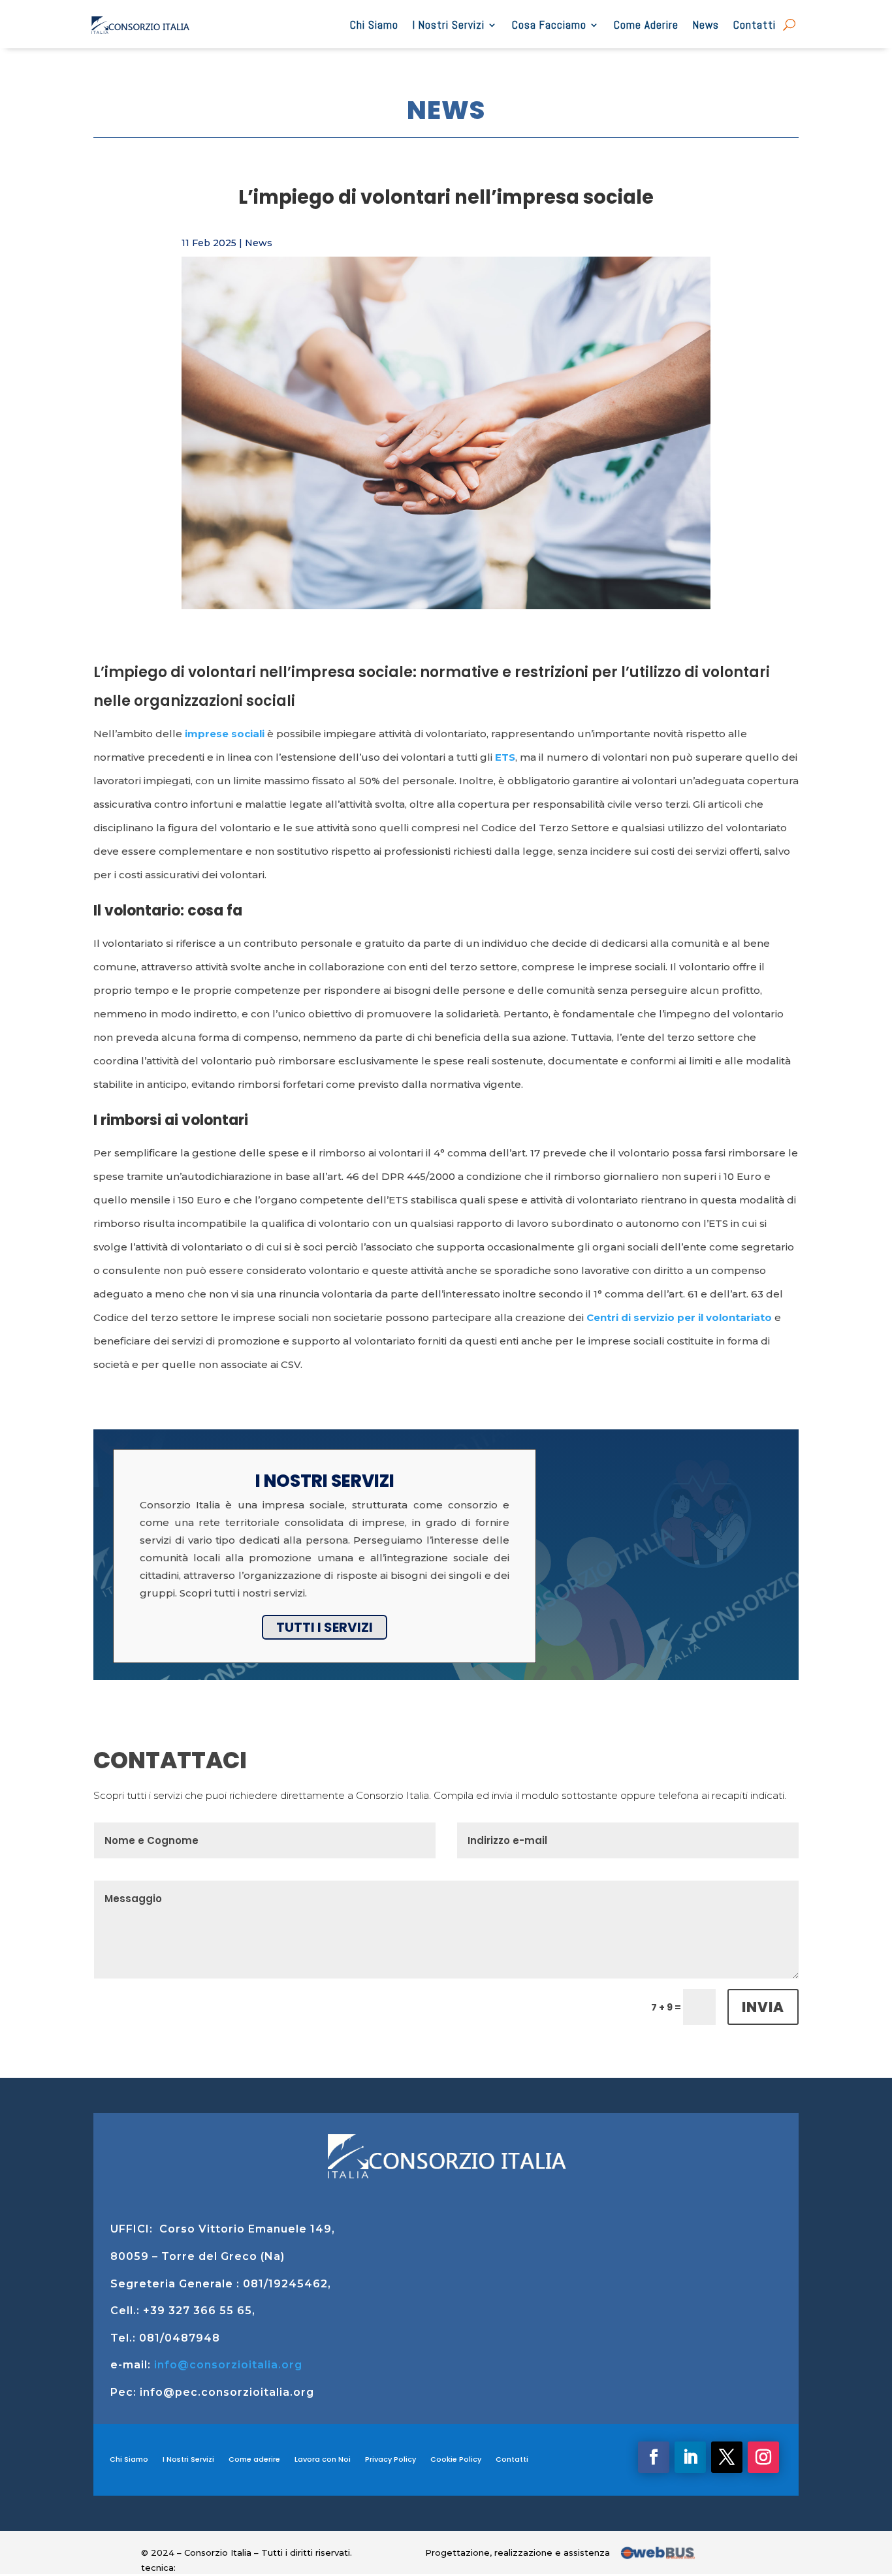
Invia (763, 2007)
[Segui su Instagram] (763, 2457)
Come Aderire (646, 25)
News (706, 25)
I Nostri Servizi (449, 25)
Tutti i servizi (325, 1627)
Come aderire (254, 2459)
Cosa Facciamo (549, 25)
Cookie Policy (456, 2459)
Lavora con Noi (323, 2459)
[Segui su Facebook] (654, 2457)
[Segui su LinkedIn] (690, 2457)
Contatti (755, 25)
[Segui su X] (727, 2457)
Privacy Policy (390, 2459)
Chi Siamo (374, 25)
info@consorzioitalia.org (228, 2365)
